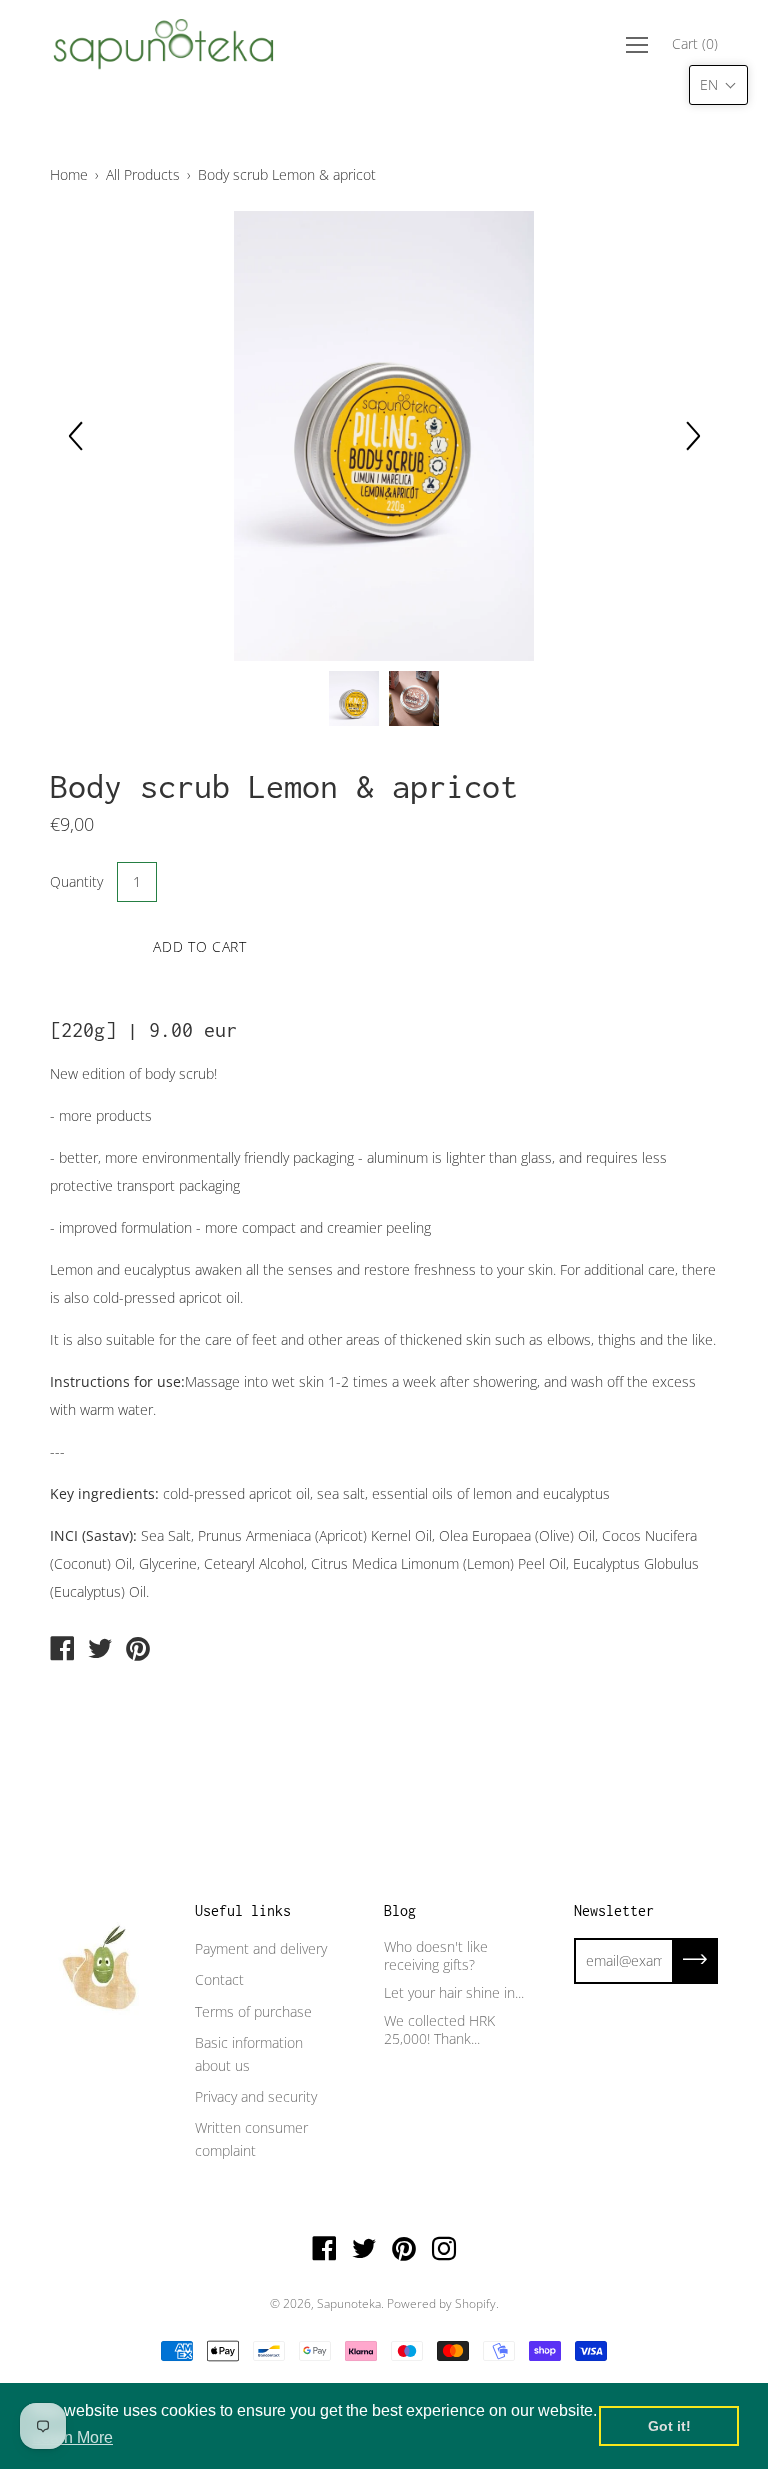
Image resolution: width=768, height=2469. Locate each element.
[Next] (693, 436)
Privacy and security (256, 2096)
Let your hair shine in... (454, 1992)
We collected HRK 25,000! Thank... (439, 2029)
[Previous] (75, 436)
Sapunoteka (349, 2303)
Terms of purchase (253, 2011)
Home (69, 174)
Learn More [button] (72, 2437)
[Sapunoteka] (62, 1650)
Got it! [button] (669, 2426)
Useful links (243, 1910)
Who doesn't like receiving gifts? (436, 1955)
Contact (219, 1979)
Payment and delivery (261, 1948)
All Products (143, 174)
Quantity (76, 881)
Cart (695, 43)
